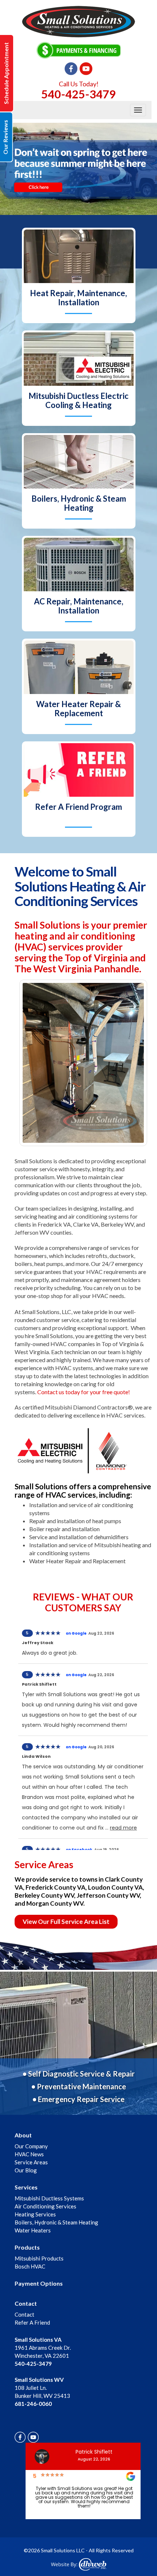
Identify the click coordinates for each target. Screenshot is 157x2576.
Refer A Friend (32, 2322)
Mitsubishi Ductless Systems (49, 2198)
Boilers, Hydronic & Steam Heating (79, 503)
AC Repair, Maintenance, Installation (79, 606)
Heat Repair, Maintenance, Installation (78, 298)
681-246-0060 (33, 2404)
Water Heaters (33, 2230)
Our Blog (26, 2170)
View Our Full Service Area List (66, 1922)
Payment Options (39, 2283)
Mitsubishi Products (39, 2258)
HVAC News (29, 2154)
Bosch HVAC (30, 2266)
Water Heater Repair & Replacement (78, 709)
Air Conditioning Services (45, 2206)
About (23, 2135)
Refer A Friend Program (78, 807)
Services (26, 2187)
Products (27, 2247)
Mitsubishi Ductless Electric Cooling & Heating (78, 400)
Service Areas (31, 2162)
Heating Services (35, 2214)
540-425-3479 (78, 94)
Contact (26, 2303)
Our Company (31, 2146)
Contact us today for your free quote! (84, 1392)
